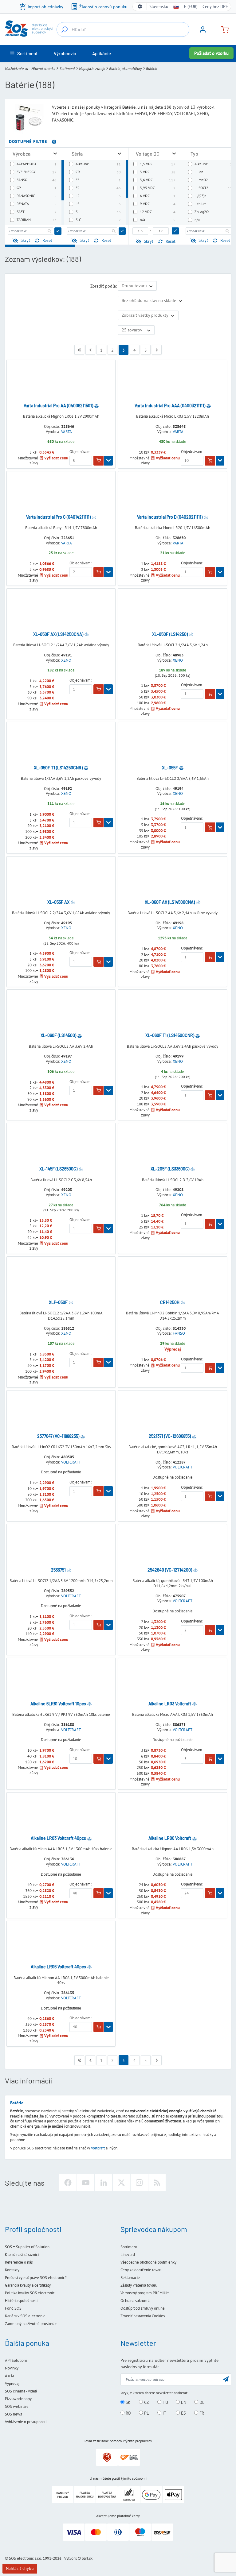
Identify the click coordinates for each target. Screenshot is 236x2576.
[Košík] (222, 29)
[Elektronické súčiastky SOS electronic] (29, 29)
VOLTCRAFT (71, 1462)
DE (201, 2402)
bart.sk (87, 2558)
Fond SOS (13, 2308)
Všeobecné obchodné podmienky (148, 2262)
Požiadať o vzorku (211, 53)
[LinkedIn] (104, 2183)
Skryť (25, 240)
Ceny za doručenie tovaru (142, 2270)
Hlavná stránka (43, 69)
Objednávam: (81, 452)
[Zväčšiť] (55, 154)
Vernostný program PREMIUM (145, 2293)
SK (128, 2402)
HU (165, 2402)
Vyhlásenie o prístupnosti (26, 2422)
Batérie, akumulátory (126, 69)
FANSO (179, 1333)
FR (201, 2413)
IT (164, 2413)
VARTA (67, 432)
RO (128, 2413)
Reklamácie (130, 2278)
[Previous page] (90, 350)
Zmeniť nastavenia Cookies (143, 2316)
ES (183, 2413)
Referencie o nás (19, 2262)
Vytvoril (71, 2558)
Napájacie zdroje (92, 69)
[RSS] (157, 2183)
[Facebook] (68, 2183)
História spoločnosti (21, 2301)
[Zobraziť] (108, 461)
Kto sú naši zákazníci (22, 2255)
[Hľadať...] (65, 29)
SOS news (13, 2414)
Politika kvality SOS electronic (30, 2293)
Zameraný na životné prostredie (31, 2324)
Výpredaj (12, 2383)
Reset (47, 240)
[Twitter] (121, 2183)
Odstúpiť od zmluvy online (143, 2308)
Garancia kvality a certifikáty (28, 2285)
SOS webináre (17, 2406)
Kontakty (12, 2270)
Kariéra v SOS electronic (25, 2316)
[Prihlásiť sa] (203, 32)
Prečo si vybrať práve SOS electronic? (36, 2278)
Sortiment (67, 69)
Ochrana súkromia (135, 2301)
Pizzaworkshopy (18, 2399)
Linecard (128, 2255)
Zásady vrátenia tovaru (139, 2285)
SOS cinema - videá (21, 2391)
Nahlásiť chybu (20, 2568)
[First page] (79, 350)
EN (183, 2402)
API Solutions (16, 2360)
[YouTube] (86, 2183)
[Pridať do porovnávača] (96, 406)
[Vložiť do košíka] (98, 461)
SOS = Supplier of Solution (27, 2247)
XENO (66, 660)
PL (146, 2413)
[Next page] (157, 350)
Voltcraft (98, 2148)
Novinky (12, 2368)
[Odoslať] (58, 231)
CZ (146, 2402)
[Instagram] (139, 2183)
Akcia (9, 2376)
